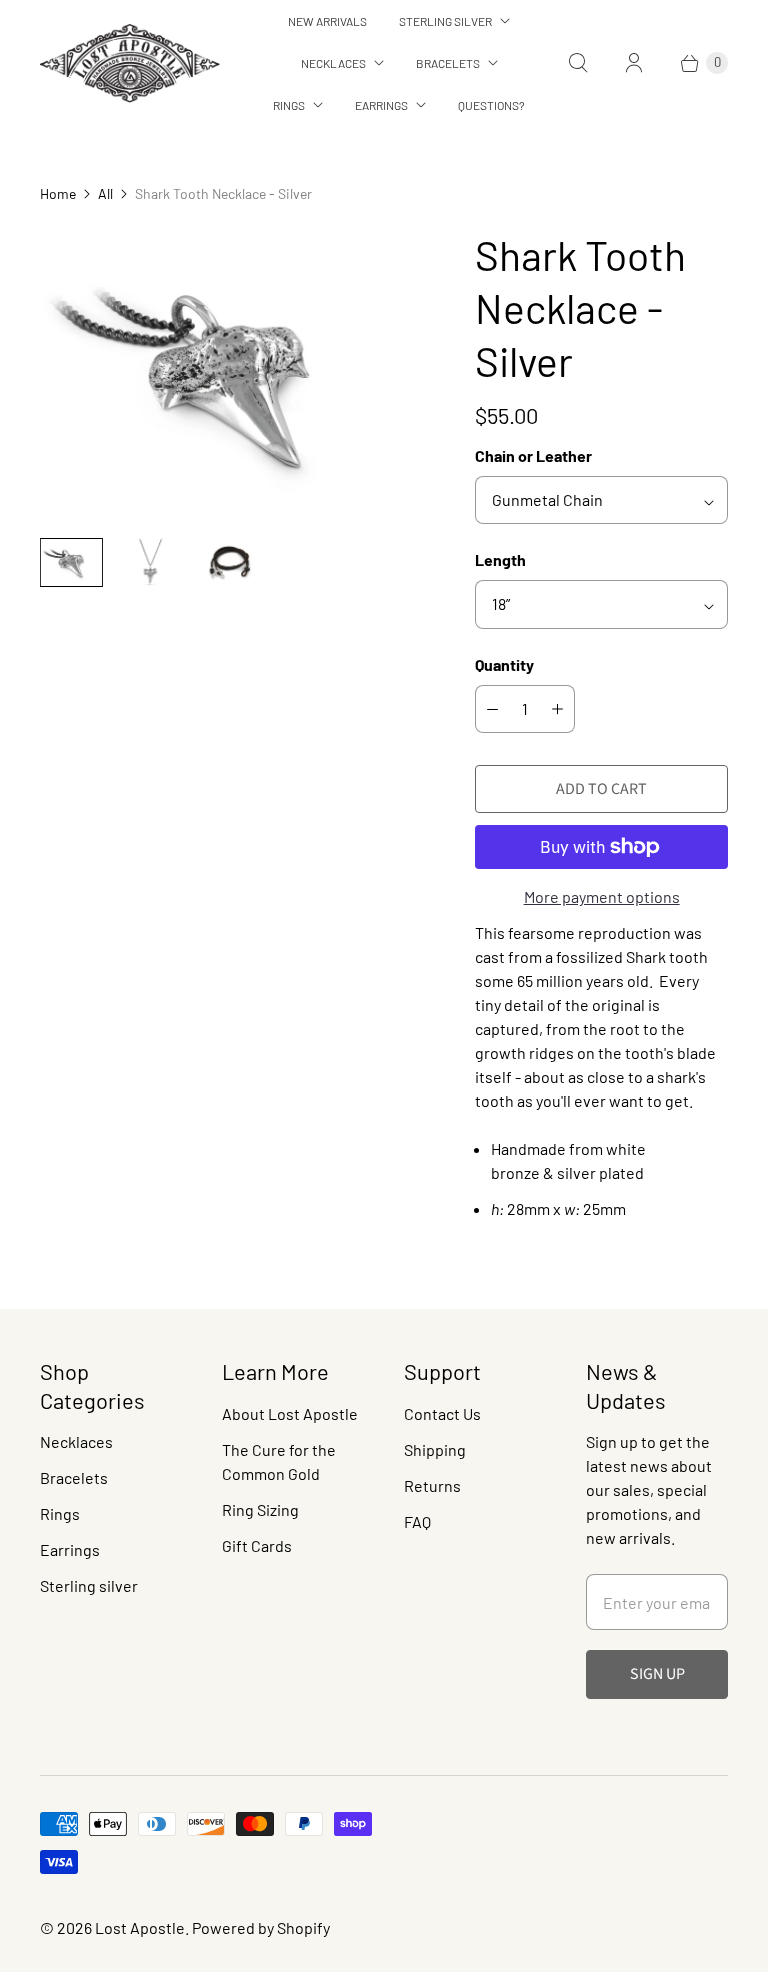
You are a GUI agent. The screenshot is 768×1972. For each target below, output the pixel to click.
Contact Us (442, 1413)
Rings (289, 105)
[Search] (578, 63)
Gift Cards (257, 1545)
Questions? (491, 105)
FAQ (417, 1521)
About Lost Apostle (290, 1413)
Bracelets (448, 63)
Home (58, 193)
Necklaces (333, 63)
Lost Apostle (140, 1927)
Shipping (435, 1449)
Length (500, 559)
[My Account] (634, 63)
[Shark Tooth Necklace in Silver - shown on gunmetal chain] (229, 375)
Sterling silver (89, 1585)
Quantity (504, 664)
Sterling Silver (445, 21)
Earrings (381, 105)
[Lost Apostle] (130, 63)
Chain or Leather (533, 455)
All (105, 193)
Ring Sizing (260, 1509)
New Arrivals (327, 21)
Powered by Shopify (261, 1927)
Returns (432, 1485)
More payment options (602, 896)
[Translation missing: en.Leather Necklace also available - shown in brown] (229, 562)
